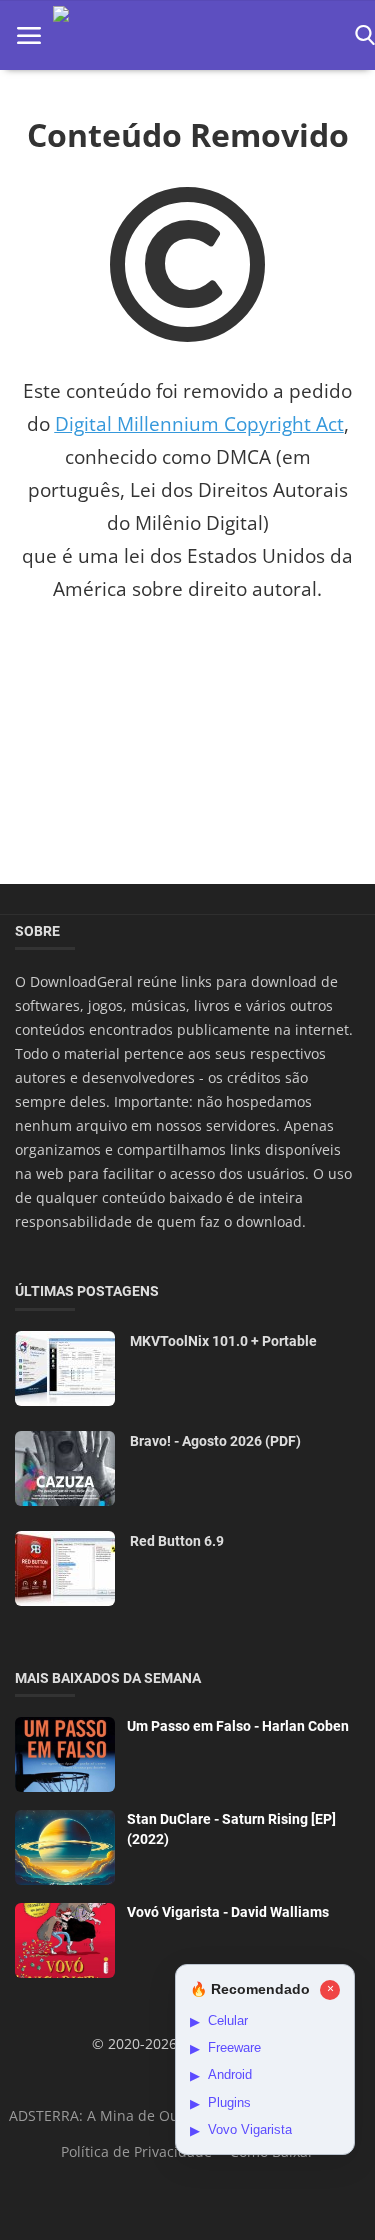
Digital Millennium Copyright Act (199, 423)
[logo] (198, 35)
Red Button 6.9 (177, 1541)
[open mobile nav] (29, 35)
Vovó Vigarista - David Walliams (228, 1912)
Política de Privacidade (136, 2151)
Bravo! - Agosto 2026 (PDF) (215, 1441)
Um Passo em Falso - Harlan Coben (238, 1726)
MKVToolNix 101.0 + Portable (223, 1341)
